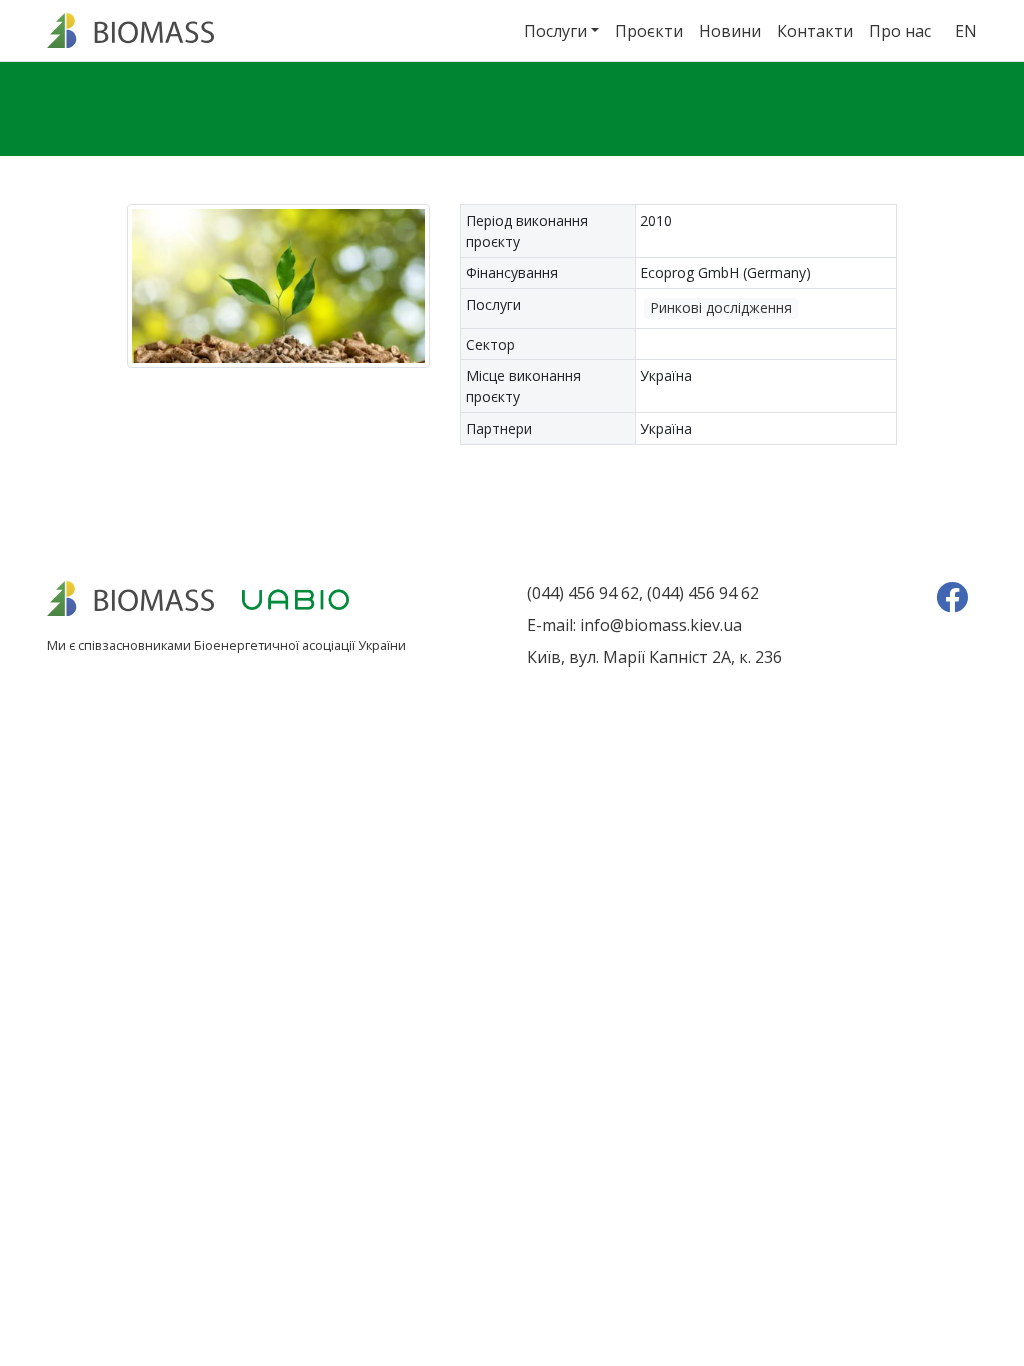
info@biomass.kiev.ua (661, 625)
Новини (730, 31)
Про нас (900, 31)
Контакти (815, 31)
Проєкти (649, 31)
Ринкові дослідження (721, 307)
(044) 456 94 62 (583, 593)
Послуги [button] (555, 31)
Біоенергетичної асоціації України (300, 645)
